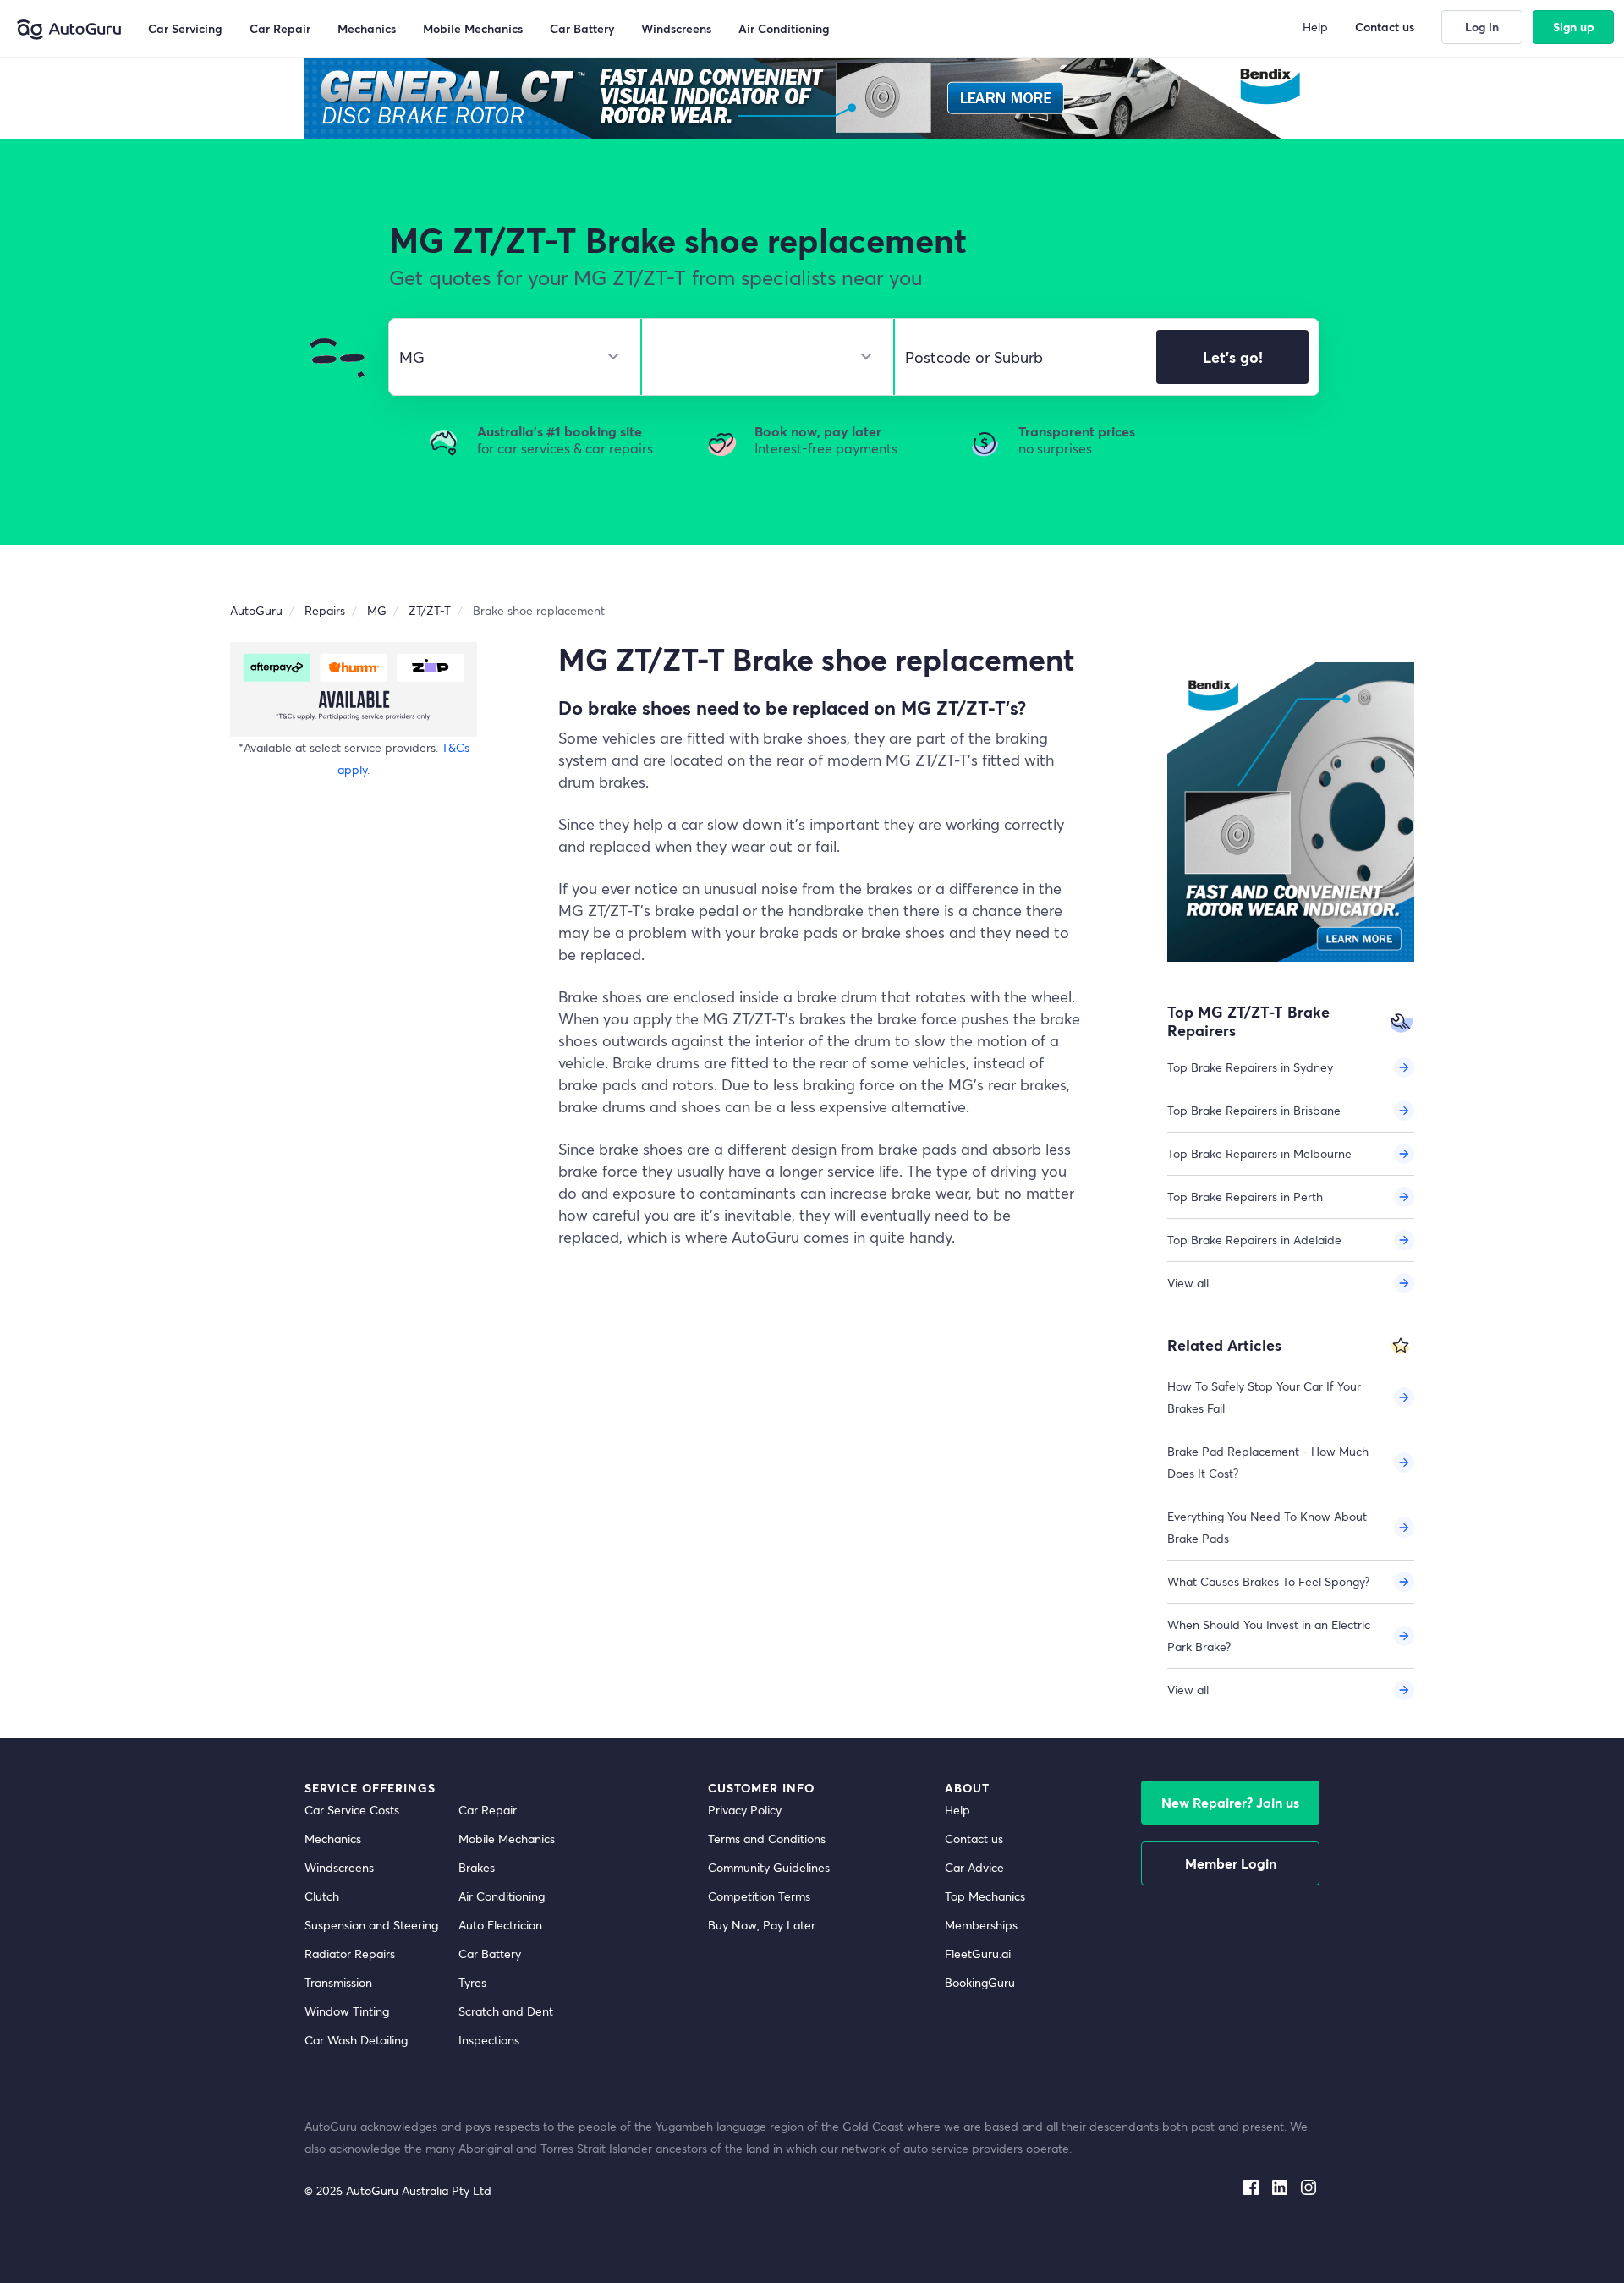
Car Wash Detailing (356, 2040)
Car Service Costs (352, 1810)
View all (1188, 1283)
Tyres (472, 1982)
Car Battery (490, 1954)
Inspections (489, 2040)
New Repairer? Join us (1230, 1802)
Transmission (338, 1982)
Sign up (1574, 27)
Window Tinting (347, 2011)
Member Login (1231, 1863)
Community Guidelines (769, 1867)
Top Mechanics (985, 1896)
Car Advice (974, 1867)
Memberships (981, 1925)
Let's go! (1233, 357)
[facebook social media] (1251, 2184)
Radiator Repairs (350, 1954)
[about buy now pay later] (354, 689)
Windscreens (339, 1867)
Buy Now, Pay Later (762, 1925)
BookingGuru (980, 1982)
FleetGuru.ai (978, 1954)
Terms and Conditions (767, 1838)
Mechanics (333, 1838)
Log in (1482, 27)
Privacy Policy (745, 1810)
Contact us (974, 1838)
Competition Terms (759, 1896)
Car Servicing (185, 28)
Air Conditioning (502, 1896)
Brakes (477, 1867)
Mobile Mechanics (507, 1838)
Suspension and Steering (371, 1925)
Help (957, 1810)
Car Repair (488, 1810)
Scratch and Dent (506, 2011)
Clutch (322, 1896)
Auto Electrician (500, 1925)
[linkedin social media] (1280, 2184)
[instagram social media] (1309, 2184)
